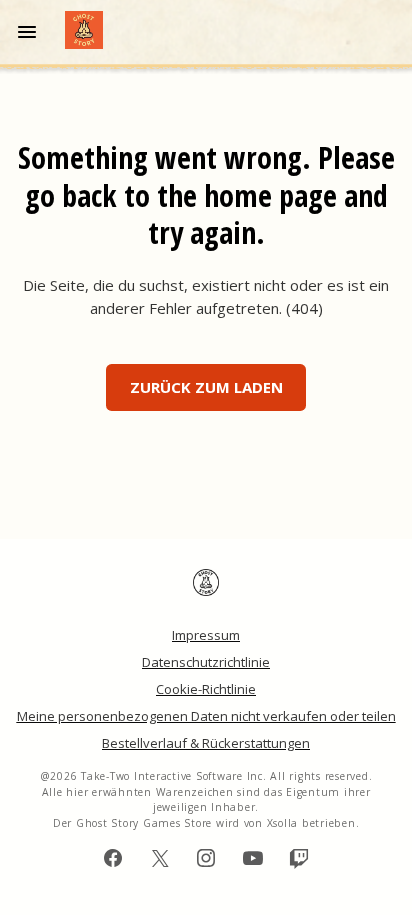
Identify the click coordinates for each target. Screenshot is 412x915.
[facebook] (113, 858)
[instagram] (206, 858)
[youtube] (253, 858)
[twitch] (299, 858)
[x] (160, 858)
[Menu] (31, 32)
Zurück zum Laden (206, 387)
